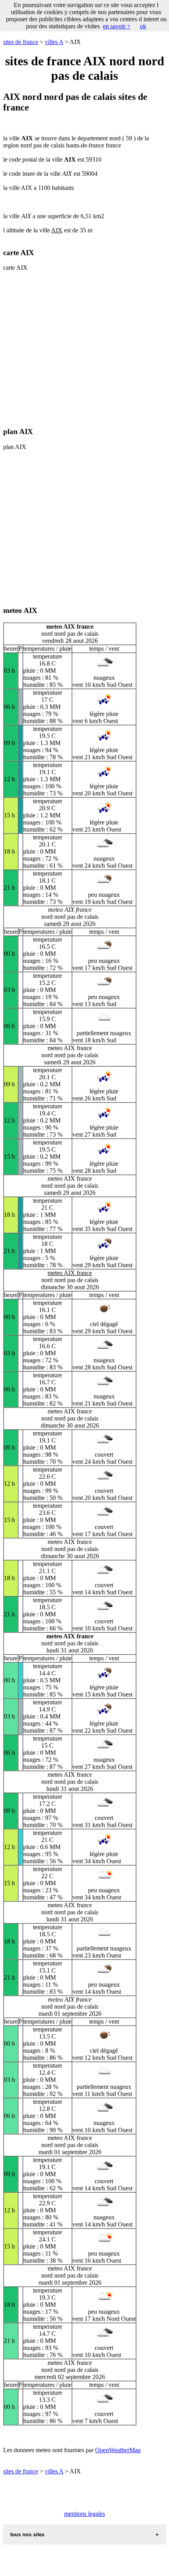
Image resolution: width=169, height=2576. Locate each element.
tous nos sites (27, 2535)
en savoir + (117, 26)
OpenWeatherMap (118, 2450)
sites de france (21, 42)
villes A (54, 42)
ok (143, 26)
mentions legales (84, 2514)
